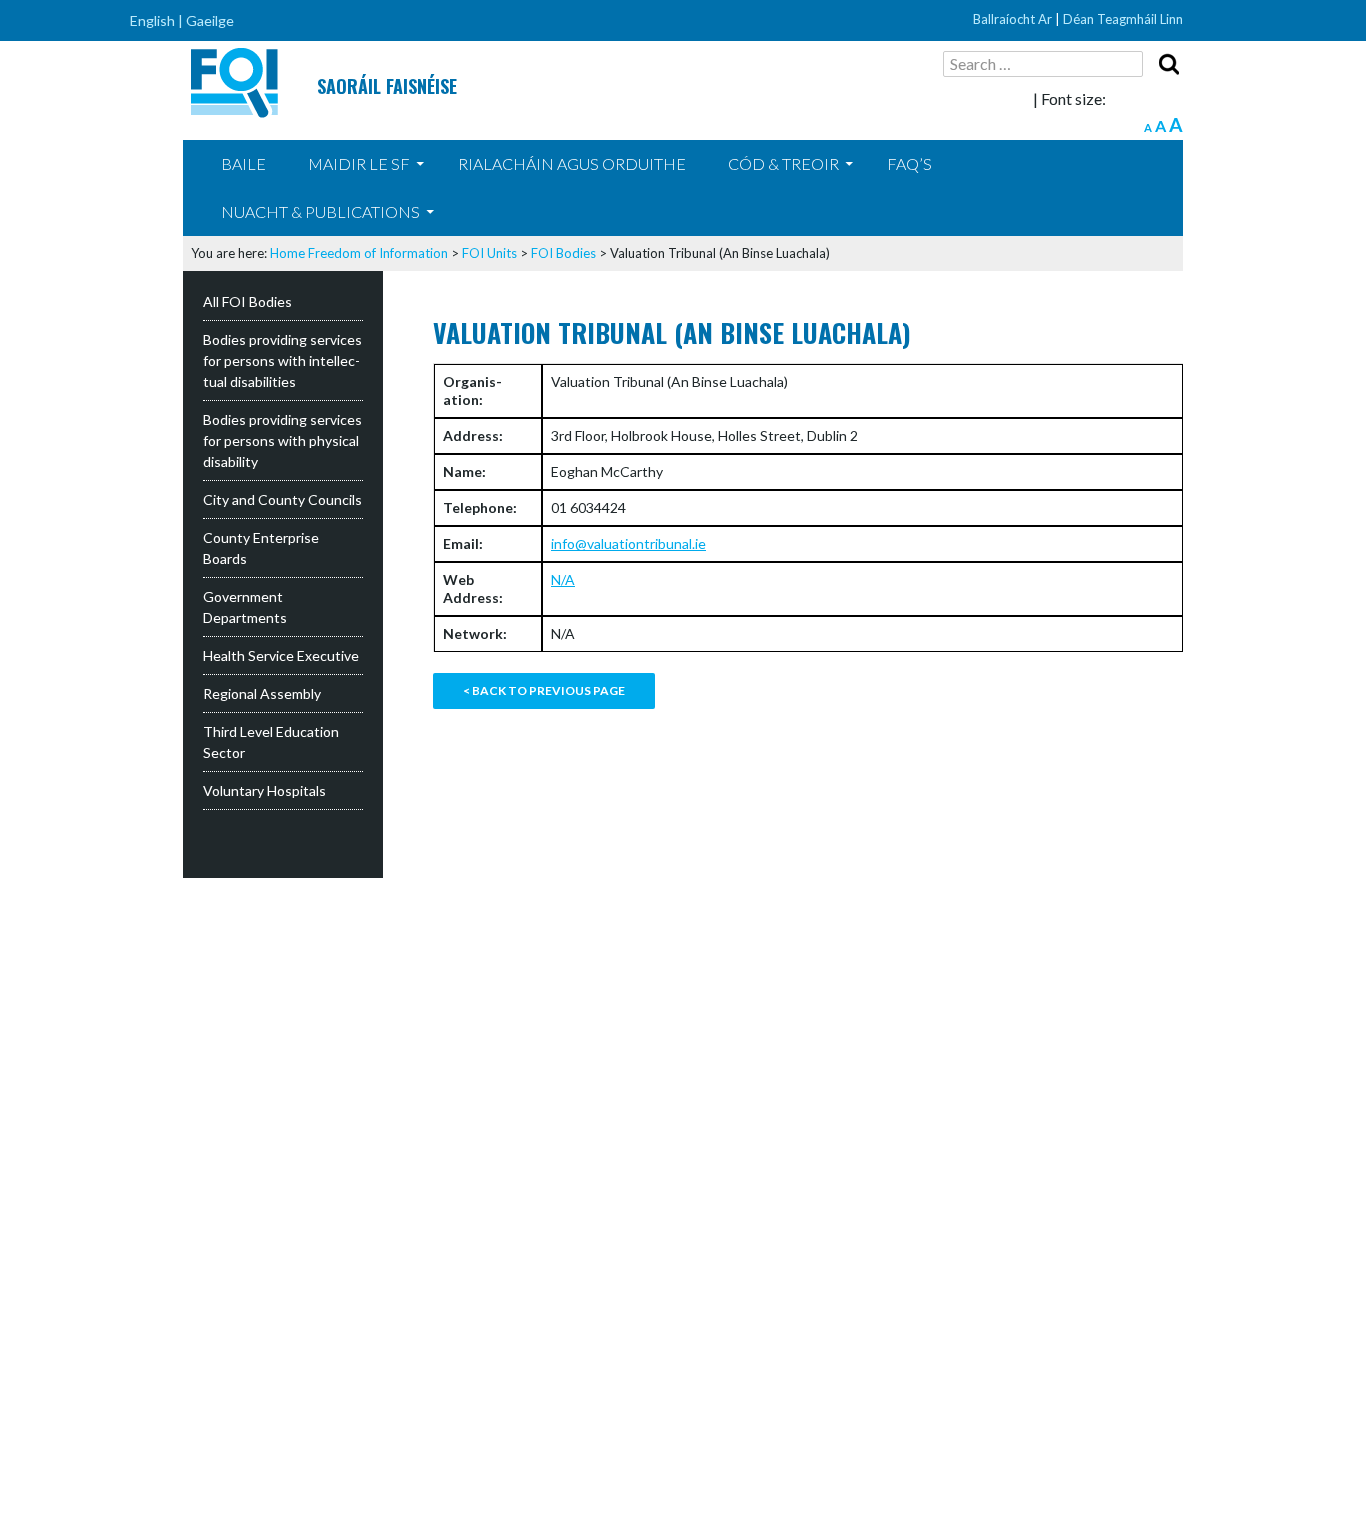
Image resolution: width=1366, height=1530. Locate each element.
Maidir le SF (359, 163)
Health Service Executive (281, 655)
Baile (243, 163)
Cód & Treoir (783, 163)
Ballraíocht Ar (1012, 19)
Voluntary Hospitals (264, 790)
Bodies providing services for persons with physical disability (282, 440)
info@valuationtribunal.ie (628, 543)
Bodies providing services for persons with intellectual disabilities (282, 360)
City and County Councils (282, 499)
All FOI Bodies (247, 301)
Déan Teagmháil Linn (1123, 19)
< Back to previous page (544, 690)
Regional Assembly (262, 693)
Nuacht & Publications (320, 211)
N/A (563, 579)
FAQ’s (909, 163)
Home (287, 253)
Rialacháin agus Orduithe (572, 163)
